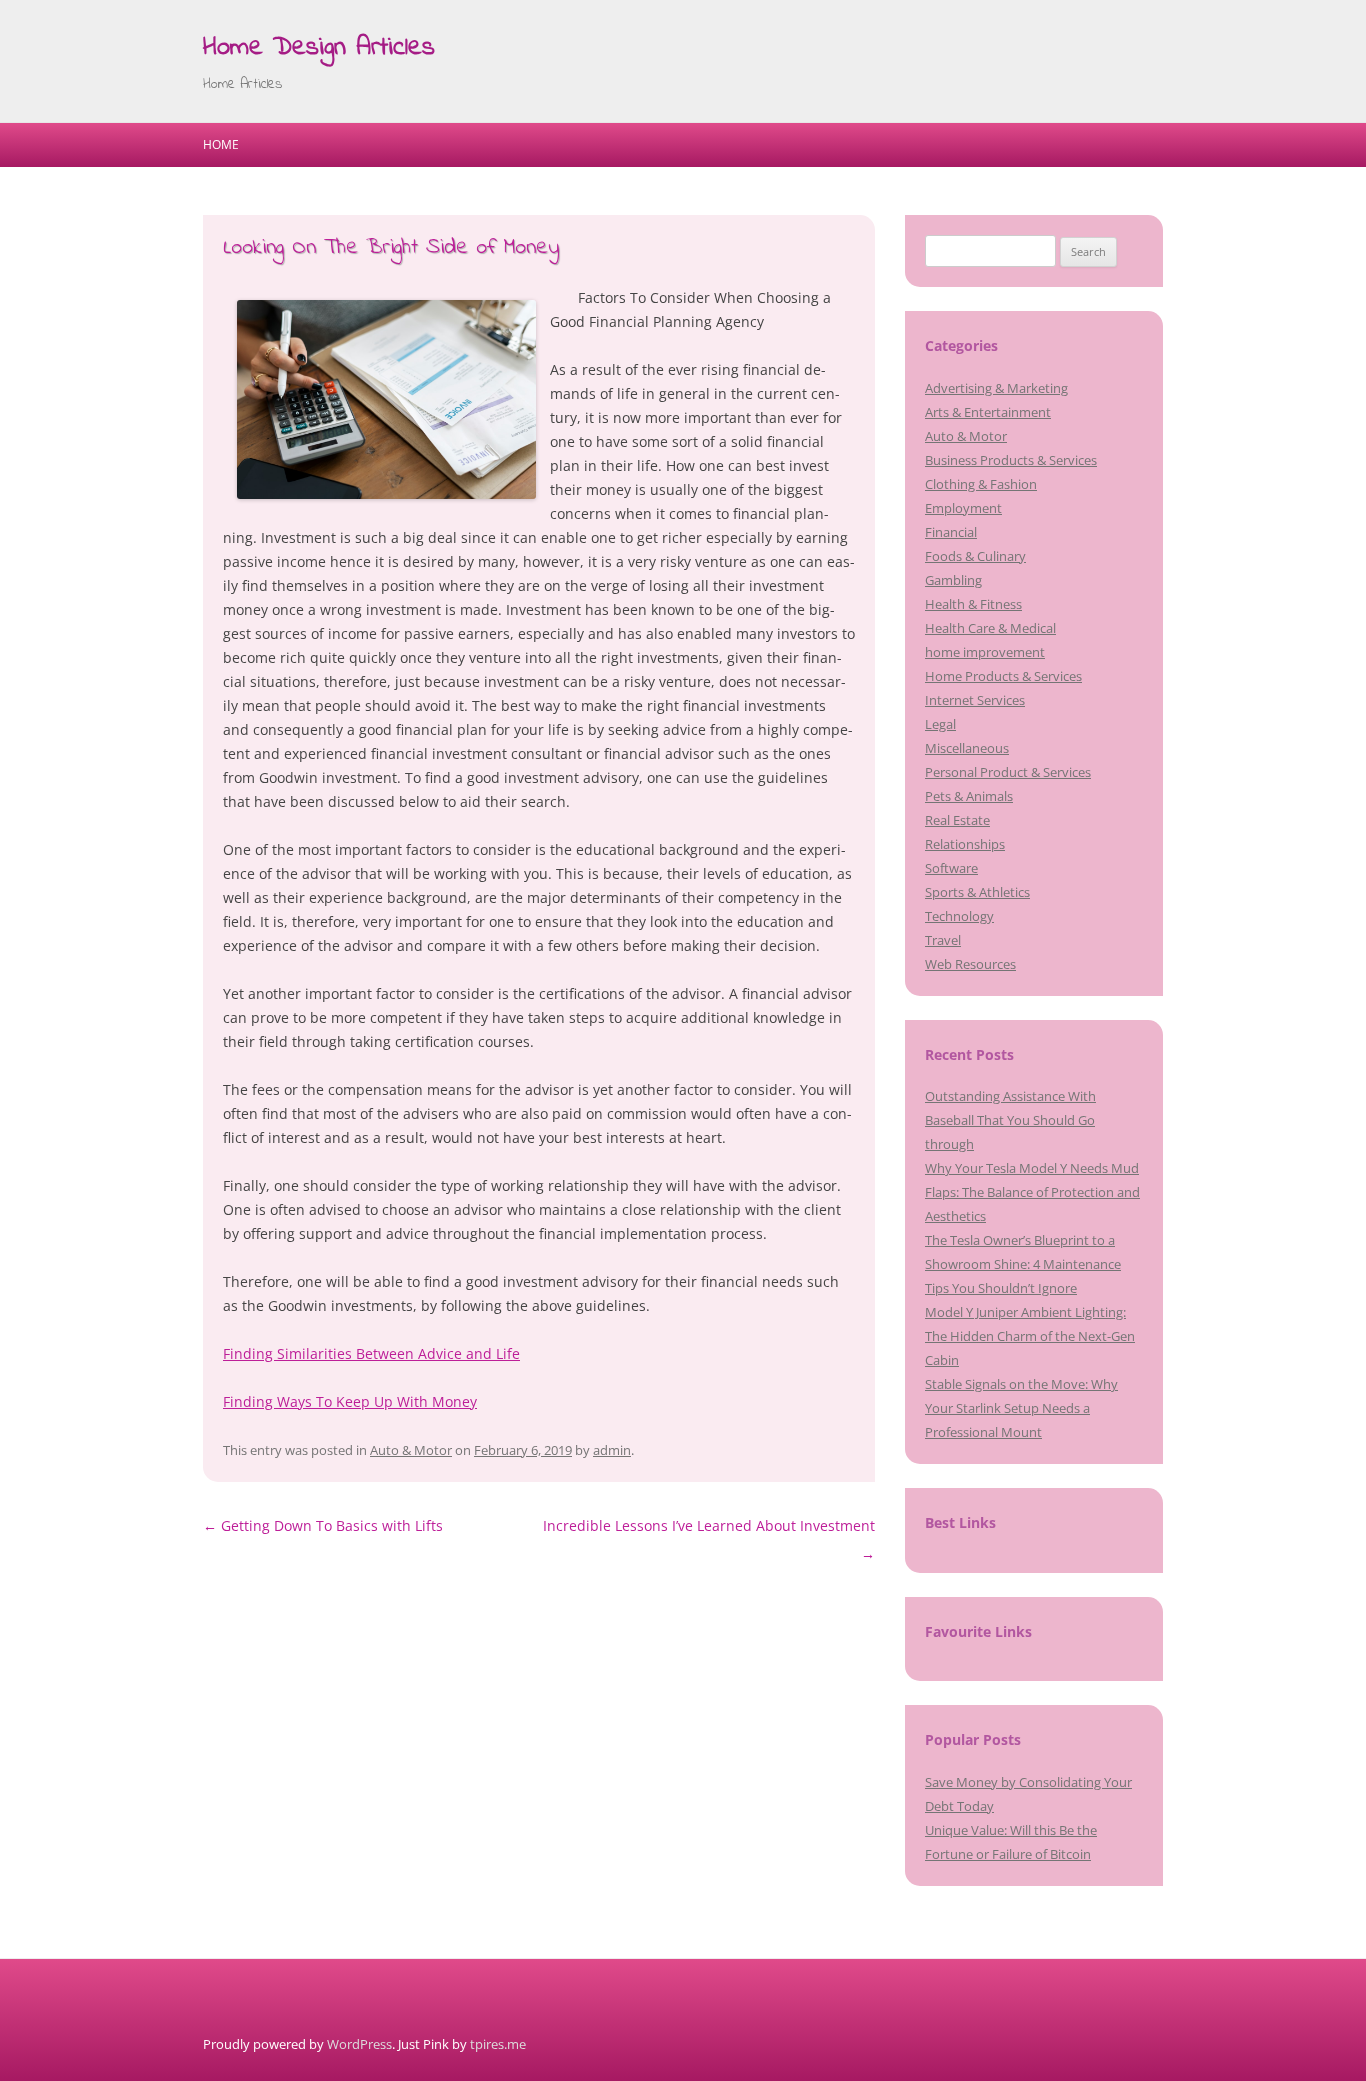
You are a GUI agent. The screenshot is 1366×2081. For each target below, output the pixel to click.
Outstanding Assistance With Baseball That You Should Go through (1010, 1120)
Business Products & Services (1011, 460)
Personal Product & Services (1008, 772)
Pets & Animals (969, 796)
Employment (963, 508)
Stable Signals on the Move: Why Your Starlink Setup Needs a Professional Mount (1021, 1408)
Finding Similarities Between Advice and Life (371, 1353)
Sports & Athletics (977, 892)
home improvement (985, 652)
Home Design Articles (319, 48)
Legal (940, 724)
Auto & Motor (411, 1450)
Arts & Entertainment (988, 412)
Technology (959, 916)
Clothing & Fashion (981, 484)
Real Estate (957, 820)
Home (221, 144)
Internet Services (975, 700)
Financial (951, 532)
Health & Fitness (973, 604)
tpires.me (498, 2044)
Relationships (965, 844)
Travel (943, 940)
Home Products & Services (1003, 676)
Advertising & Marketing (996, 388)
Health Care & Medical (990, 628)
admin (612, 1450)
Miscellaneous (967, 748)
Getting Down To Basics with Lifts (323, 1525)
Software (951, 868)
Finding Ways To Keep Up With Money (350, 1401)
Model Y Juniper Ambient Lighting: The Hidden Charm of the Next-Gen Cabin (1030, 1336)
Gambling (953, 580)
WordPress (359, 2044)
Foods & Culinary (975, 556)
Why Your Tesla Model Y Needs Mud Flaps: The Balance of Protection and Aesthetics (1032, 1192)
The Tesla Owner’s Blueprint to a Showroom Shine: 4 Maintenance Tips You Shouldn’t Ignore (1023, 1264)
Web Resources (970, 964)
